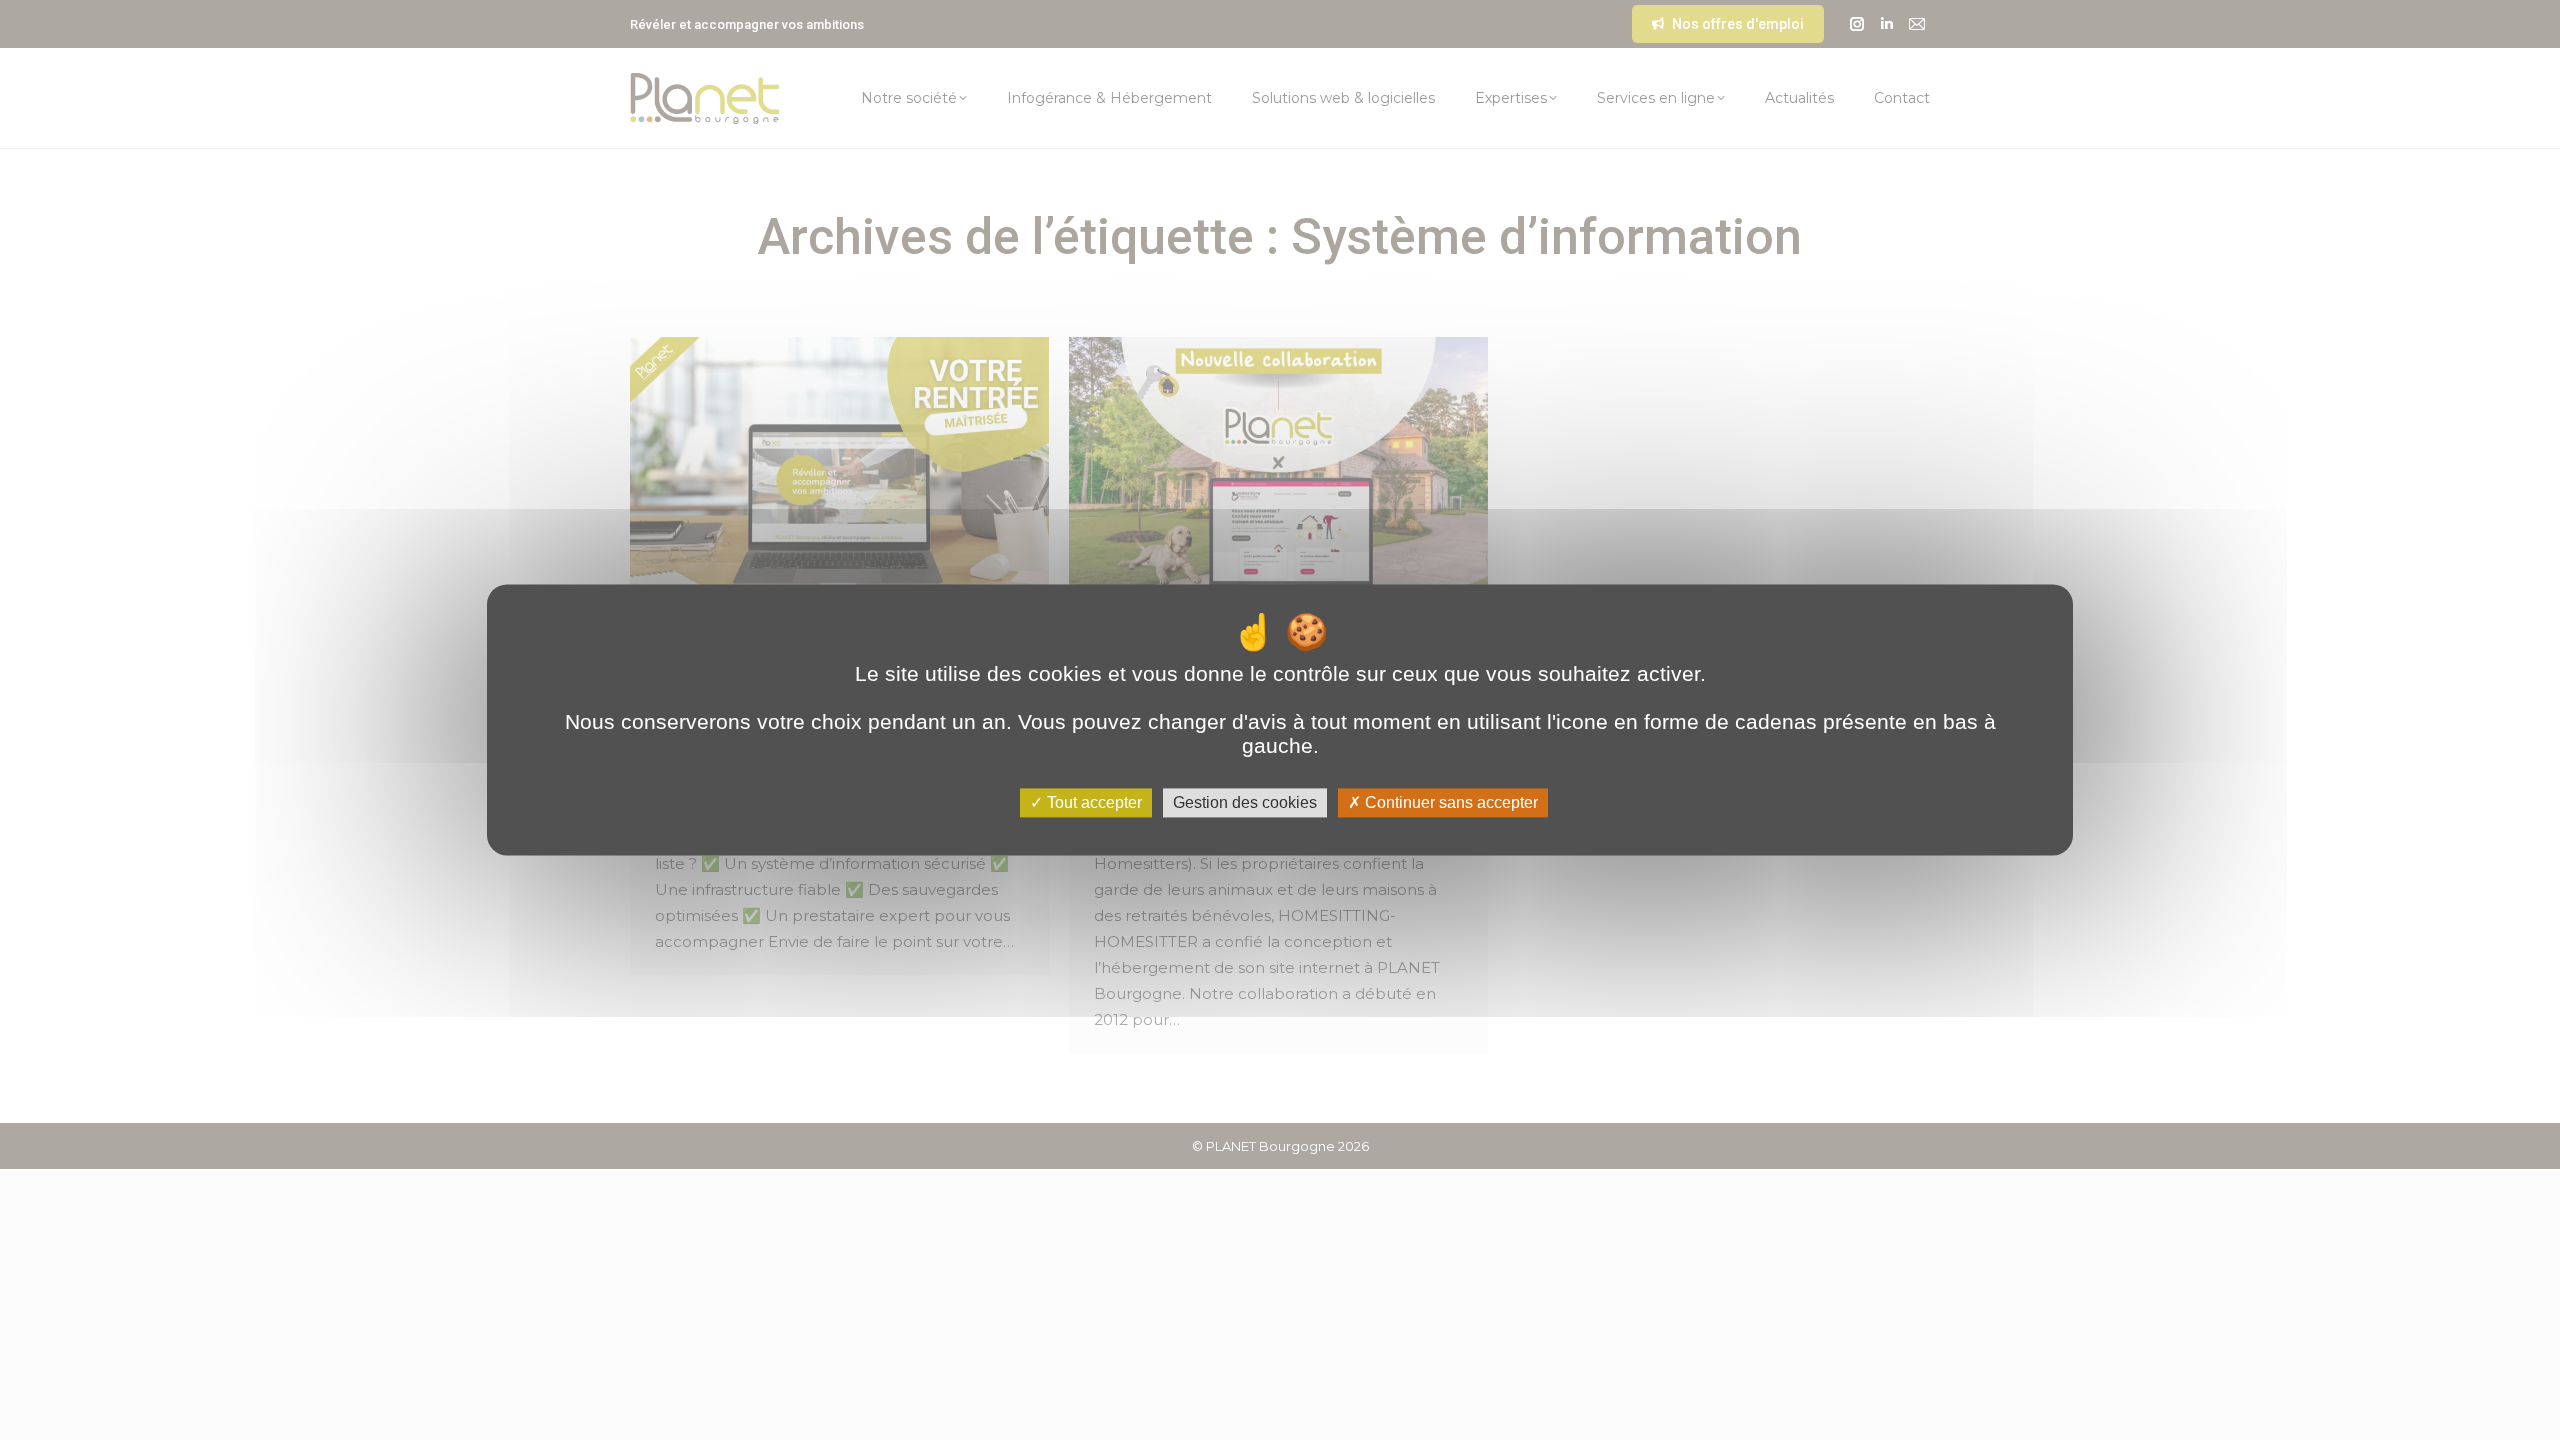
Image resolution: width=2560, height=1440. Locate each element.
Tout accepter (1092, 802)
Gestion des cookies (1245, 802)
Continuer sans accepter (1449, 802)
